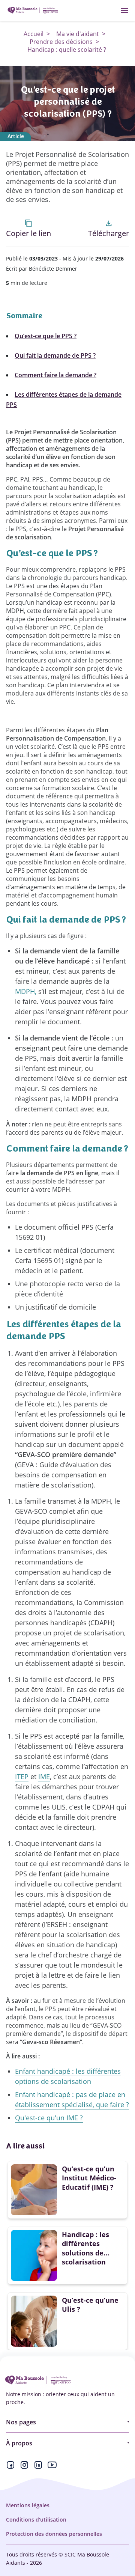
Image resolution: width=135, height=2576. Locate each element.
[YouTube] (52, 2467)
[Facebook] (10, 2467)
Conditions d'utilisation (36, 2520)
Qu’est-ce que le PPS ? (46, 336)
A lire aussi (25, 2146)
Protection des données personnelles (54, 2534)
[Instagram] (24, 2467)
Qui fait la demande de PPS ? (55, 355)
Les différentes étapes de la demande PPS (64, 400)
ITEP (22, 1777)
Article (16, 136)
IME (44, 1777)
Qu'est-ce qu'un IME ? (49, 2118)
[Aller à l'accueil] (33, 11)
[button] (28, 228)
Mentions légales (28, 2505)
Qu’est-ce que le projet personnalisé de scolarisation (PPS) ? (68, 102)
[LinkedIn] (38, 2467)
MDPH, (26, 991)
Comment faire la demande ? (55, 375)
